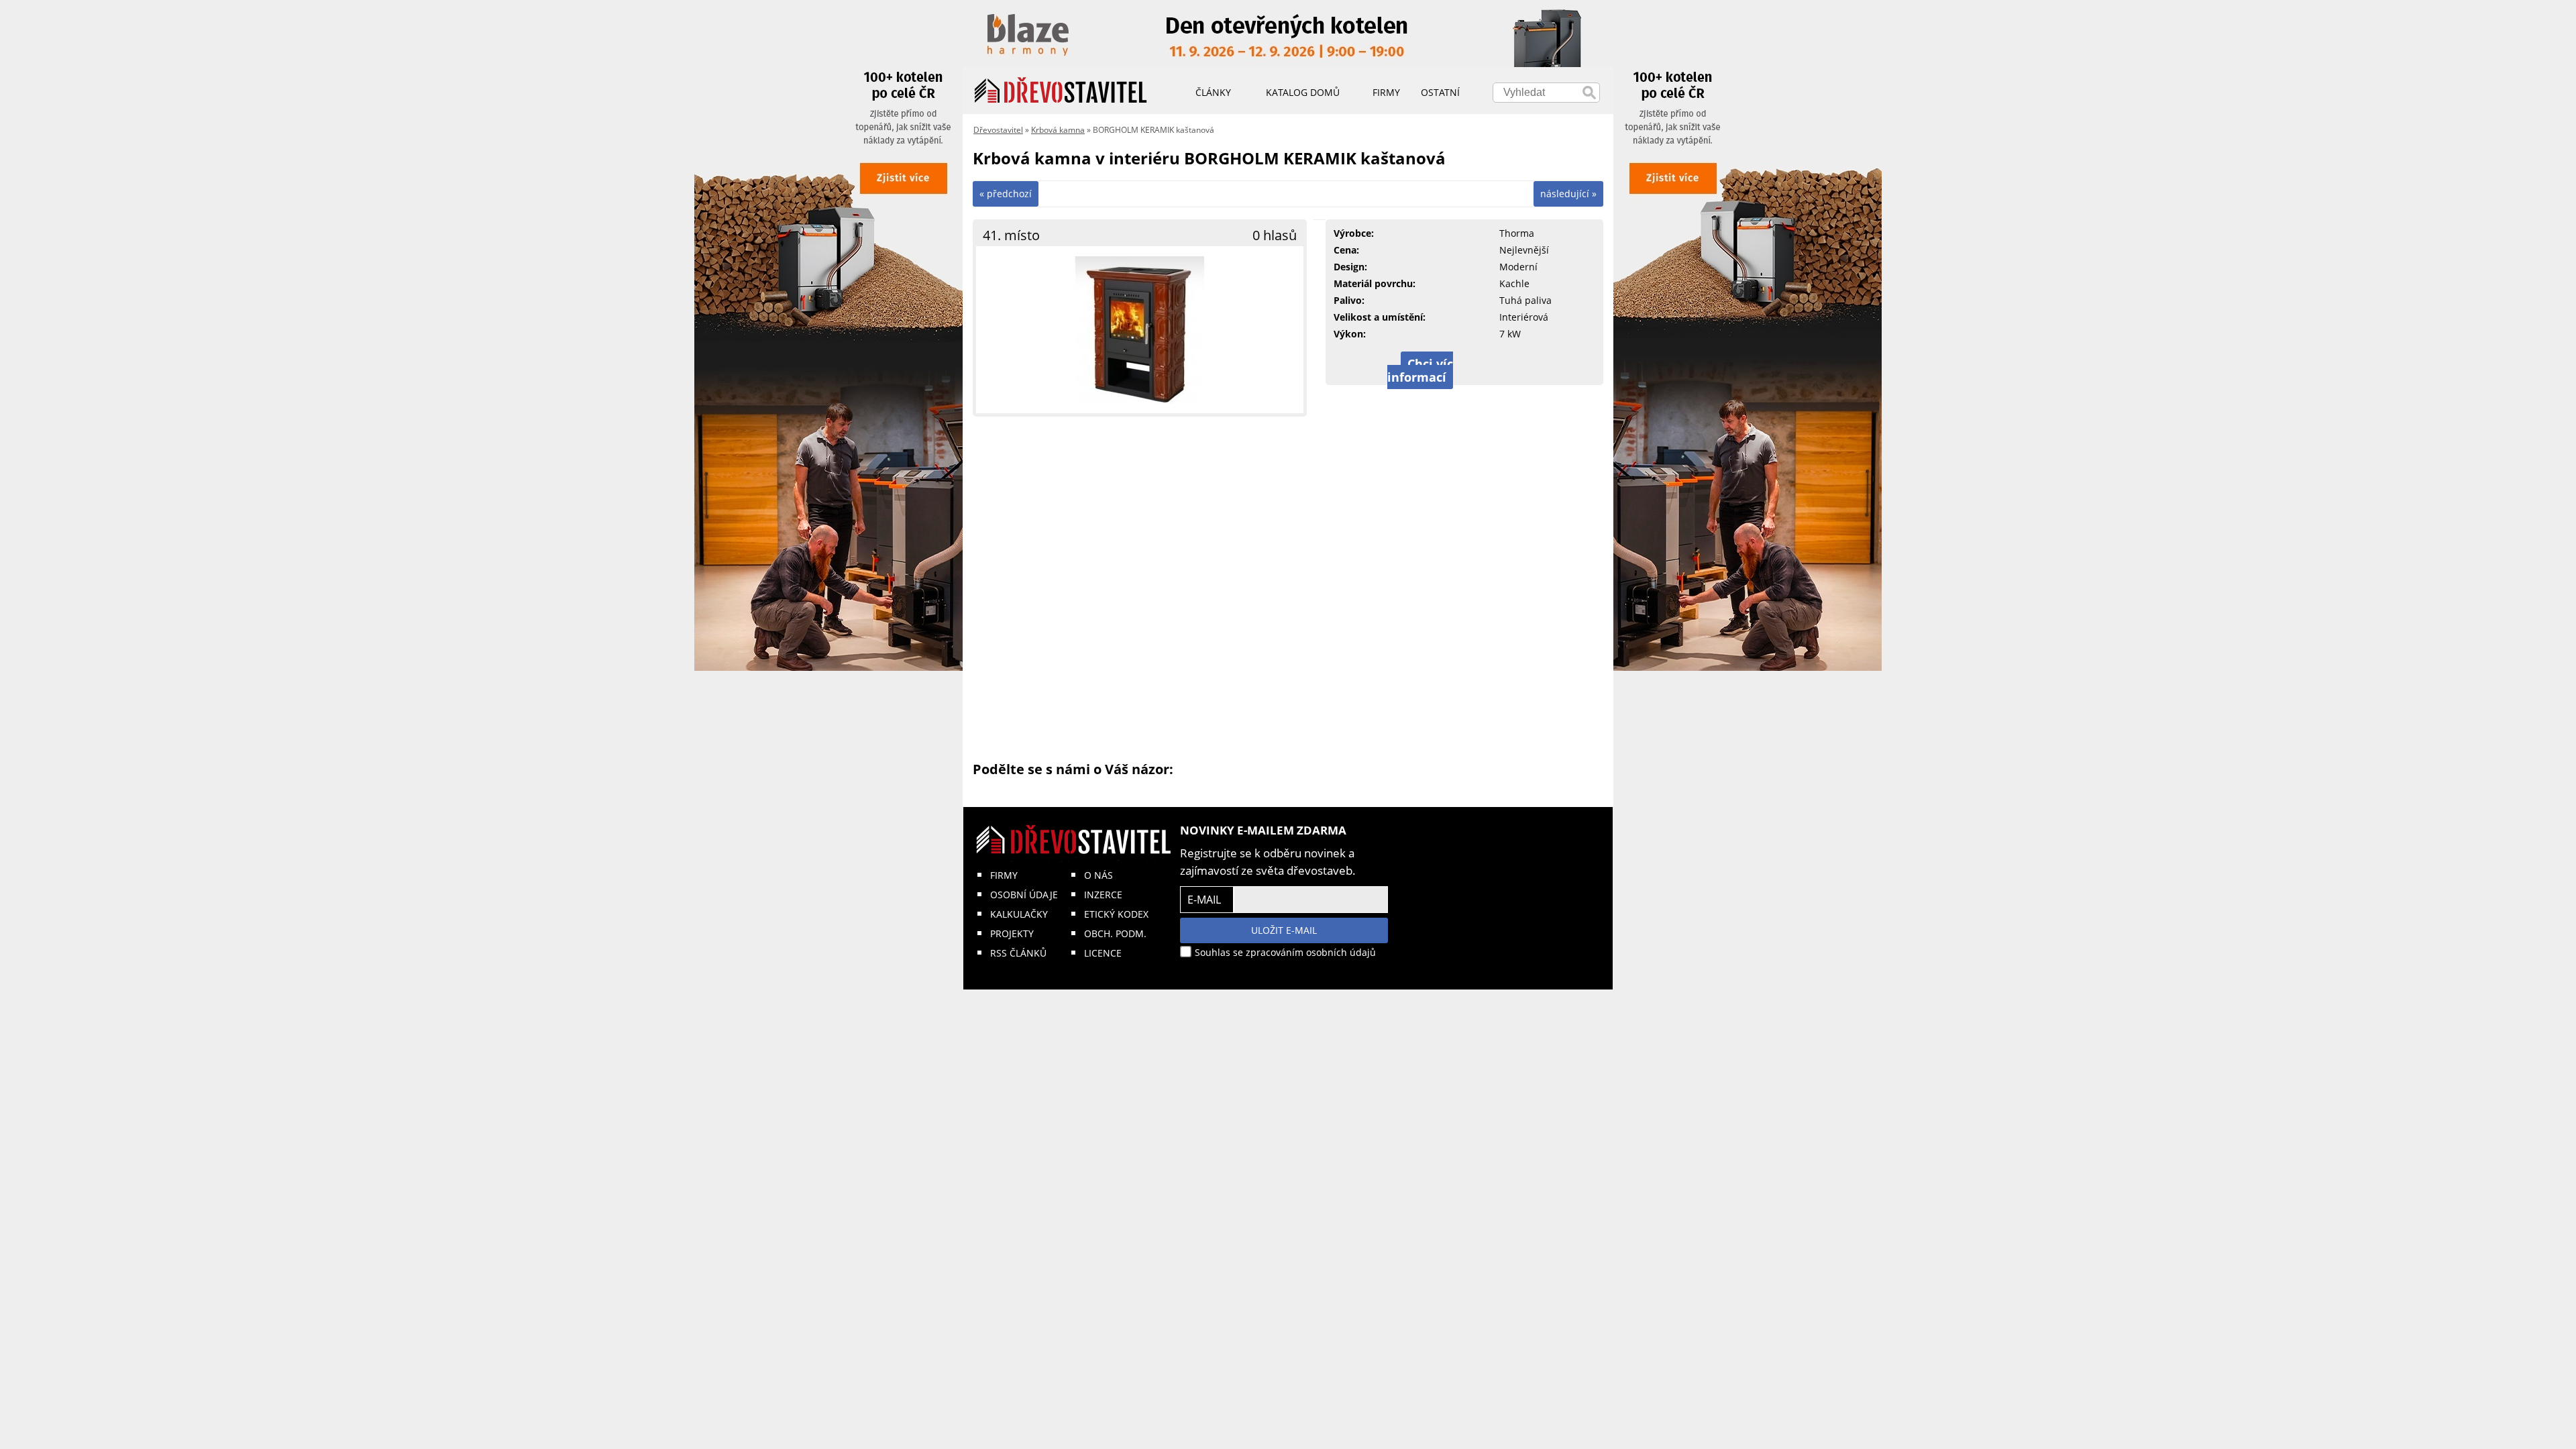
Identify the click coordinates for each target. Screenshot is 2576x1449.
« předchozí (1006, 194)
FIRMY (1004, 875)
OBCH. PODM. (1115, 933)
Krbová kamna (1058, 130)
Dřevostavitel (998, 130)
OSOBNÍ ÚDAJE (1024, 895)
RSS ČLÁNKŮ (1018, 953)
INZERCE (1103, 895)
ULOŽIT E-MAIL (1284, 930)
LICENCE (1103, 953)
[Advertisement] (1288, 588)
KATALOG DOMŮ (1303, 92)
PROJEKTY (1012, 933)
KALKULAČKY (1019, 914)
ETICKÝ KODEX (1116, 914)
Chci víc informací (1420, 370)
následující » (1568, 194)
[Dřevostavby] (1061, 91)
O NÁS (1098, 875)
